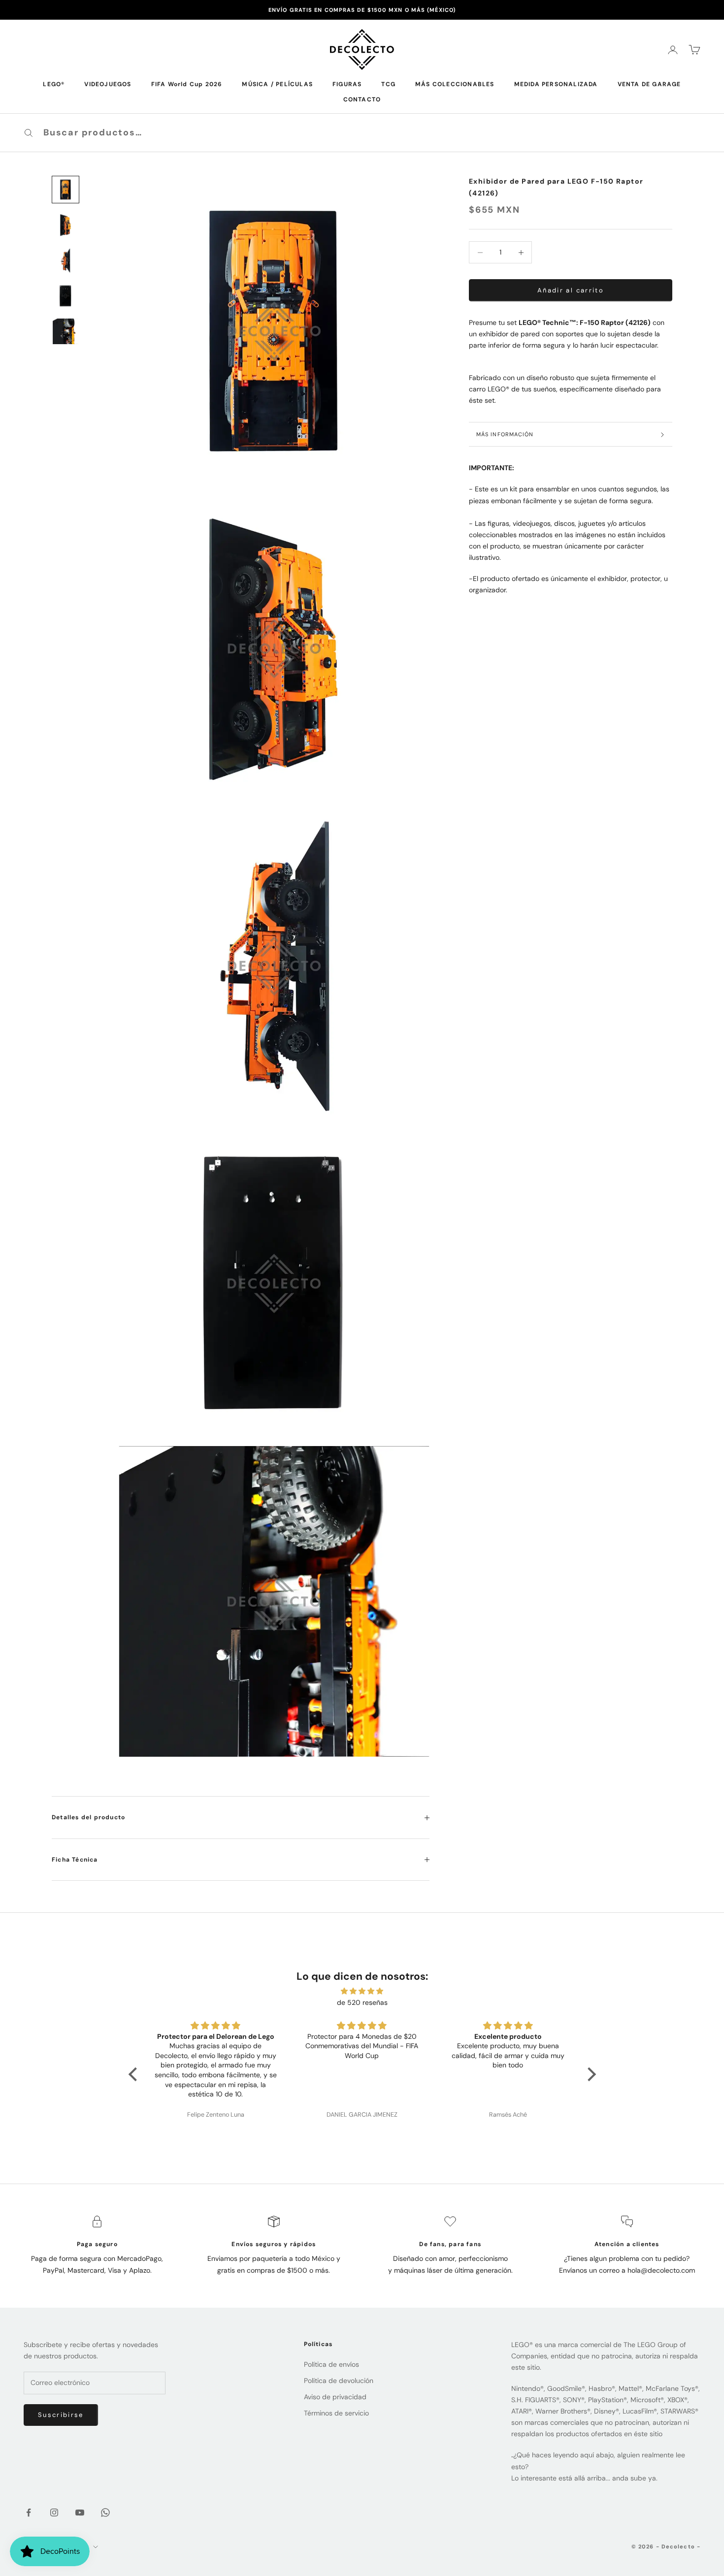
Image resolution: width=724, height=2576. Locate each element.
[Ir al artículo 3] (66, 260)
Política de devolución (339, 2381)
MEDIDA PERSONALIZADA (556, 85)
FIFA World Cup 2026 (187, 85)
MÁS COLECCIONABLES (455, 85)
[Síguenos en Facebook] (29, 2512)
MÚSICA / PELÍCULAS (277, 85)
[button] (135, 2074)
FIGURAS (347, 85)
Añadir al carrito (571, 290)
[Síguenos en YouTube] (80, 2512)
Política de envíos (331, 2364)
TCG (388, 85)
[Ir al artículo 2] (66, 225)
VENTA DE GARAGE (649, 85)
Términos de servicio (336, 2413)
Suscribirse (61, 2415)
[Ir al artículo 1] (66, 190)
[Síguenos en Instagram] (54, 2512)
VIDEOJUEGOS (108, 85)
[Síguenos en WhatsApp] (105, 2512)
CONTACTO (362, 99)
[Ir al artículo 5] (66, 331)
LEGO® (54, 85)
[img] (362, 1991)
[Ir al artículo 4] (66, 296)
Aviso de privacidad (335, 2397)
